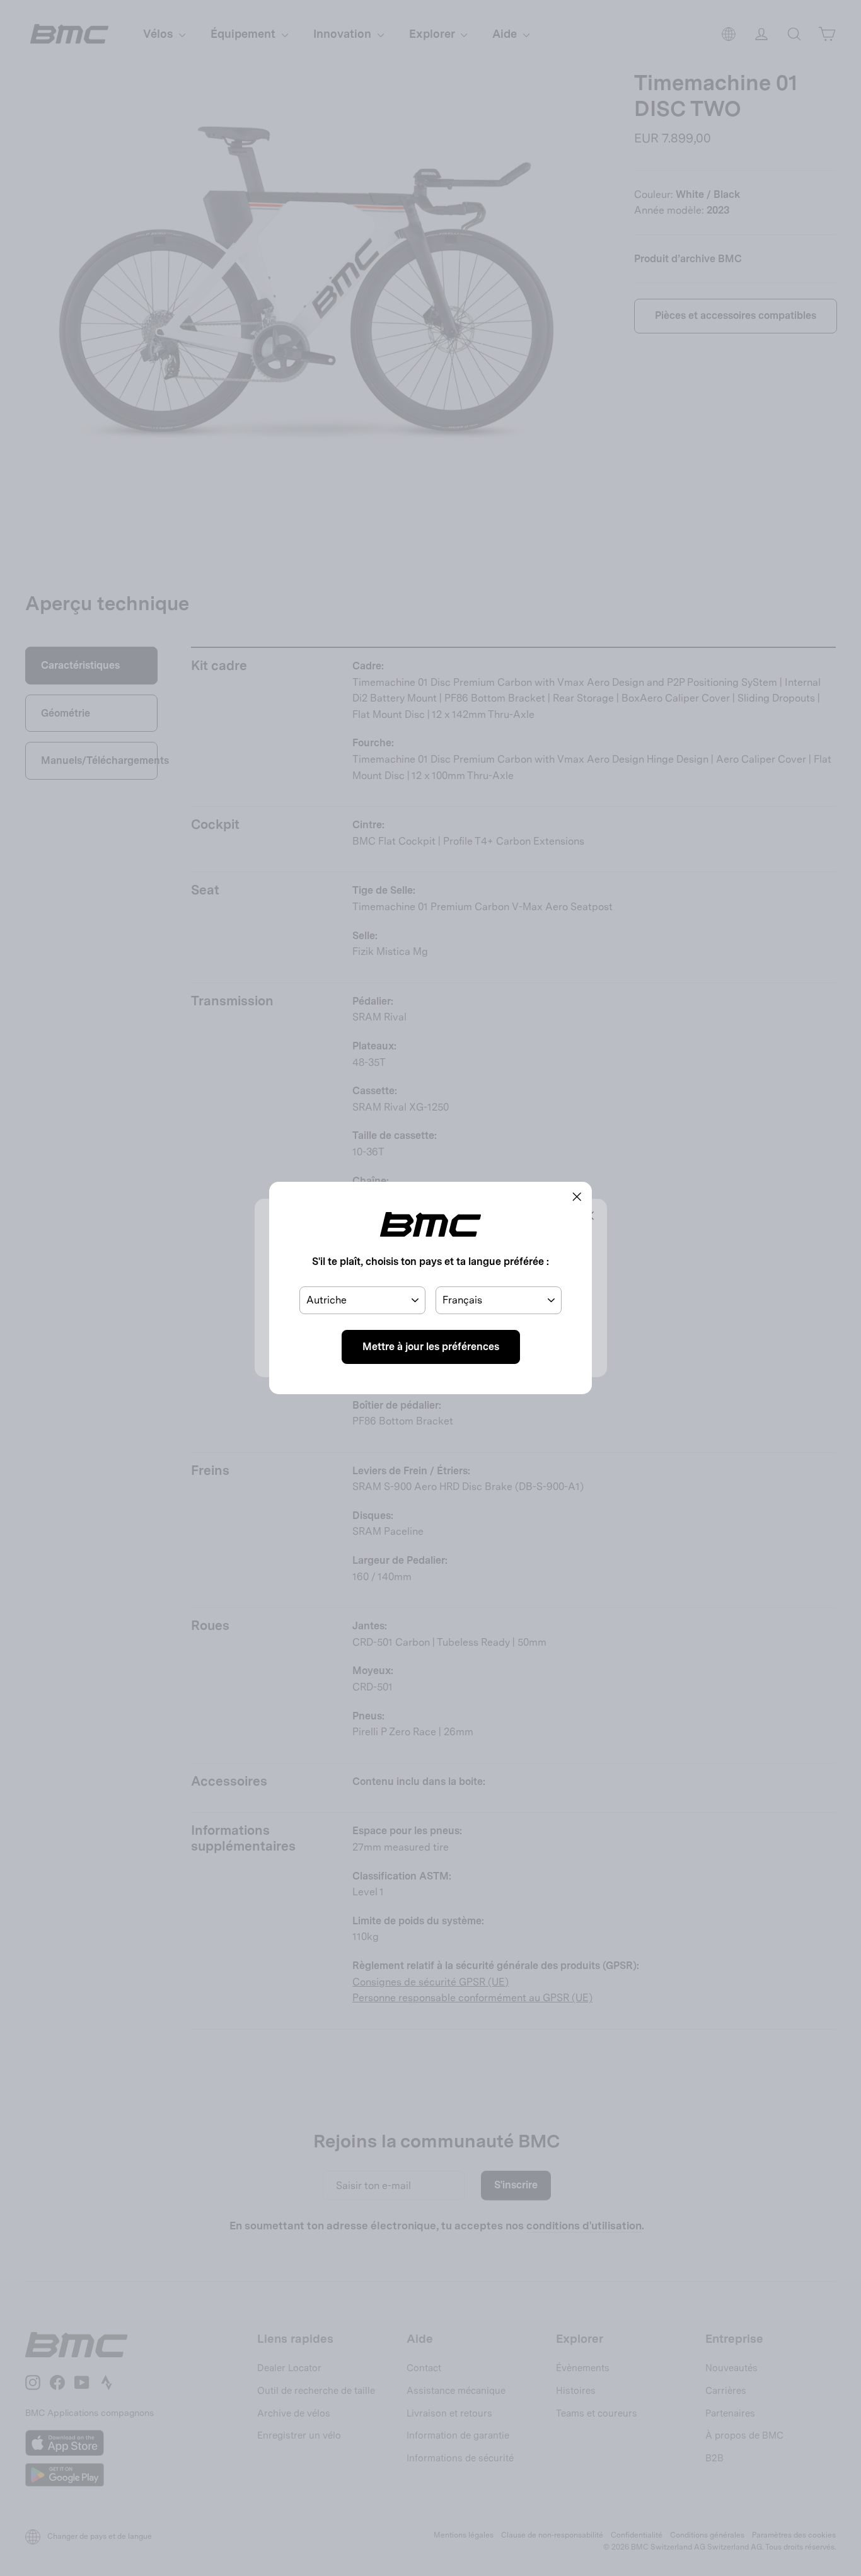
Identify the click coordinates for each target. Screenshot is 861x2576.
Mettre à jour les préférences (431, 1347)
